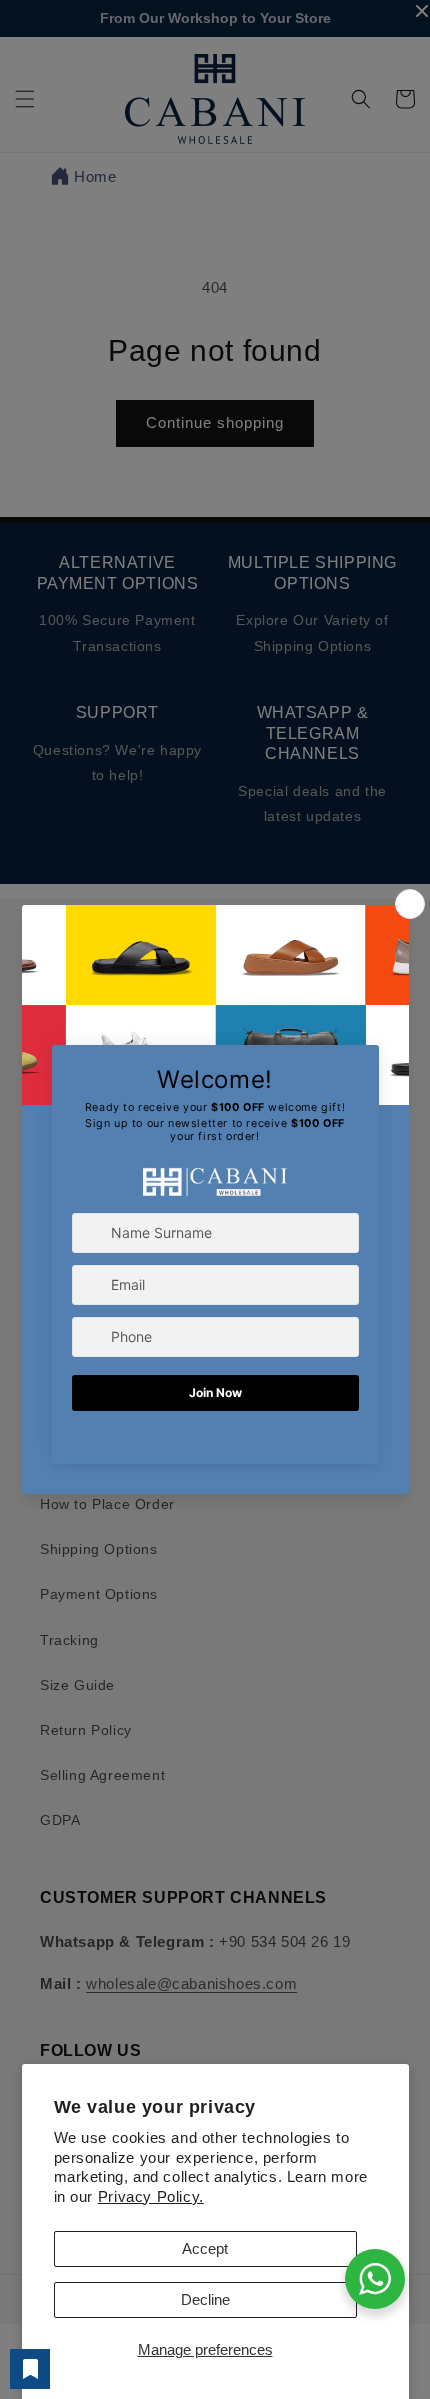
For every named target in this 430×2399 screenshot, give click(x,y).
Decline (205, 2299)
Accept (205, 2248)
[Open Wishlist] (30, 2369)
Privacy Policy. (151, 2196)
